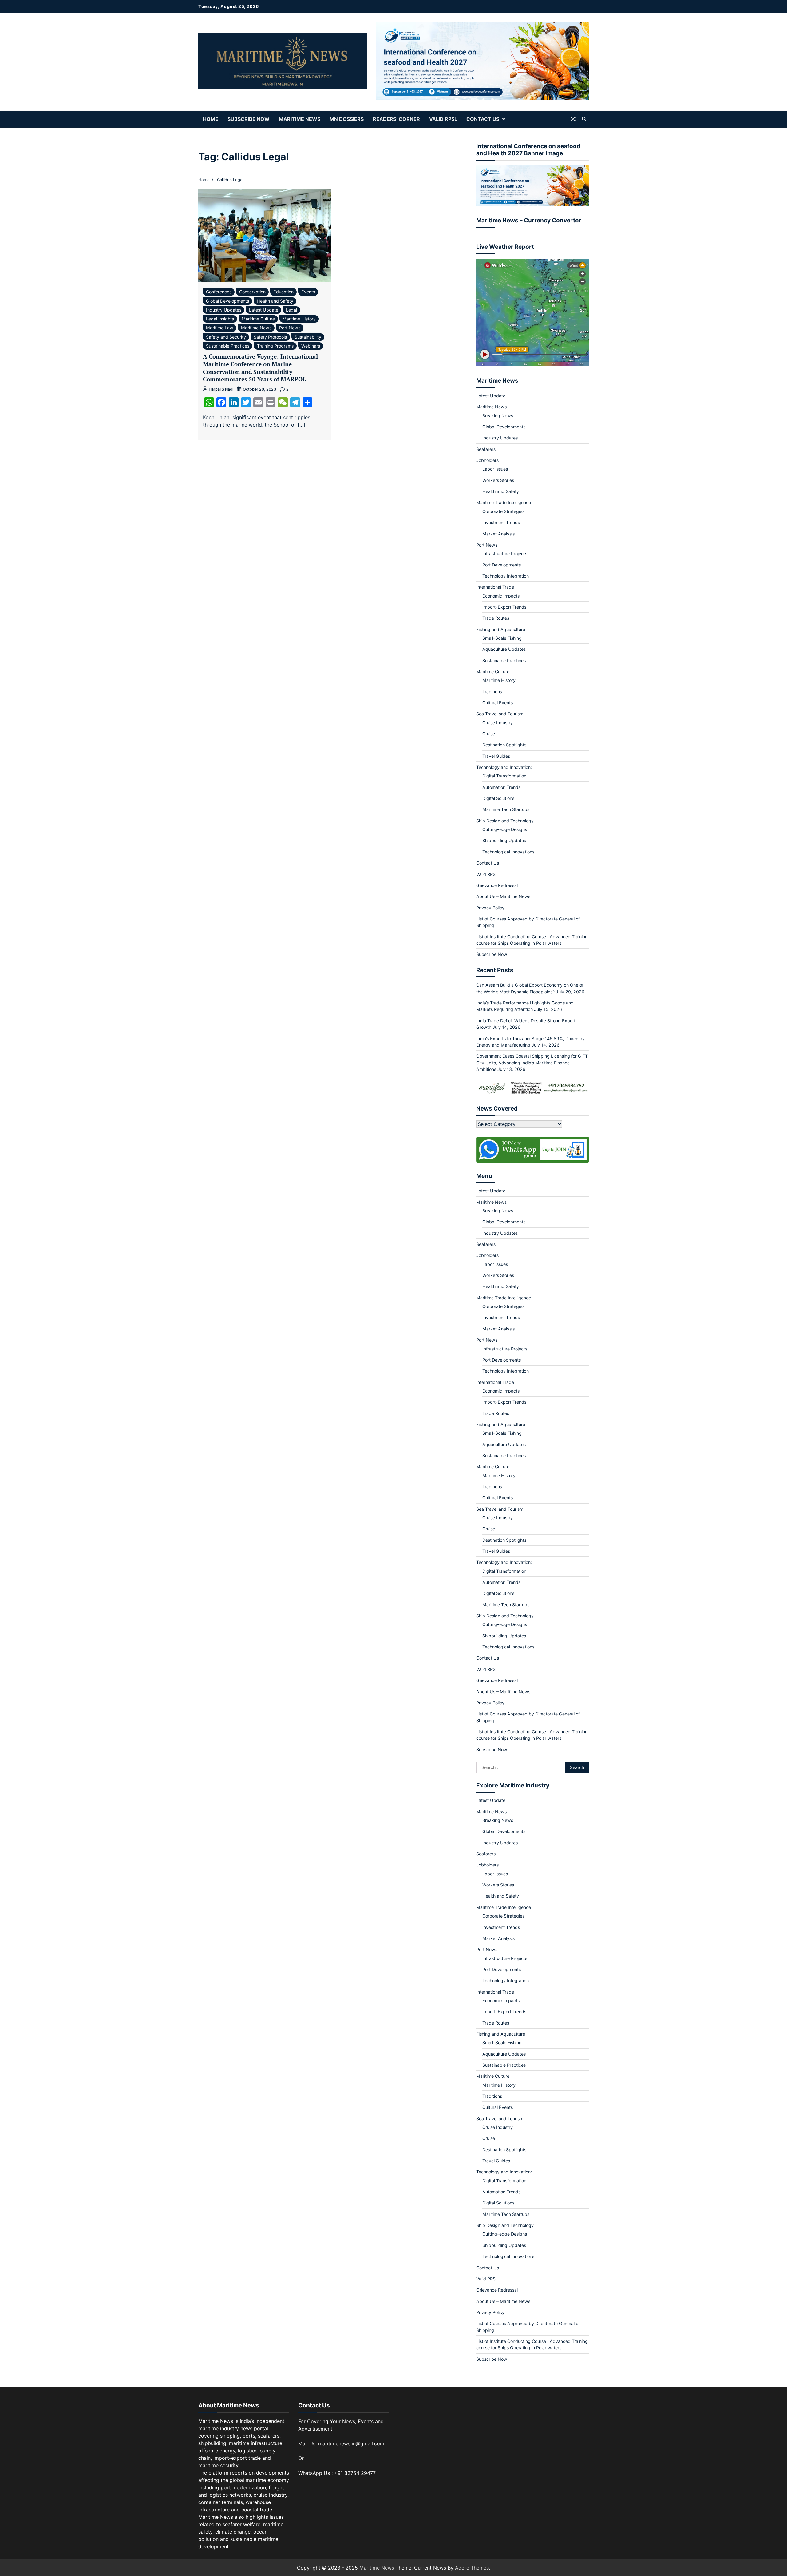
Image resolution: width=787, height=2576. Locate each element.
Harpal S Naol (221, 389)
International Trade (495, 587)
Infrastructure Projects (505, 553)
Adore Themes (472, 2568)
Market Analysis (498, 534)
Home (211, 119)
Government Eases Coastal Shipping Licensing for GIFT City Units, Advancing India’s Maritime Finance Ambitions (532, 1063)
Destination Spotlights (504, 745)
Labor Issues (495, 469)
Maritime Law (220, 328)
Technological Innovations (508, 852)
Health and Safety (275, 301)
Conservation (252, 292)
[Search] (584, 119)
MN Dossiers (347, 119)
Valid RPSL (443, 119)
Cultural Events (498, 703)
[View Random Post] (573, 119)
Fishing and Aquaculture (501, 629)
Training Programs (275, 346)
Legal (291, 310)
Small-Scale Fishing (502, 638)
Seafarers (486, 449)
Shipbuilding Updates (504, 840)
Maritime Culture (258, 319)
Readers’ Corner (396, 119)
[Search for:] (521, 1767)
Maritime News (300, 119)
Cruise (489, 734)
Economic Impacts (501, 596)
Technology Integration (506, 576)
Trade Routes (496, 618)
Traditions (492, 692)
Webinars (311, 346)
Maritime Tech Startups (506, 809)
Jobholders (487, 460)
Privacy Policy (490, 908)
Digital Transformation (504, 776)
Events (308, 292)
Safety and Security (226, 337)
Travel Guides (496, 756)
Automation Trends (501, 787)
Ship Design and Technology (505, 821)
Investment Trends (501, 522)
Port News (290, 328)
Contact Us (483, 119)
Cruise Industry (498, 723)
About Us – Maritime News (503, 896)
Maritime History (299, 319)
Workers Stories (498, 480)
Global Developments (227, 301)
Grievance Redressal (497, 885)
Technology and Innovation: (504, 767)
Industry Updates (224, 310)
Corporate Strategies (503, 511)
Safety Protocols (270, 337)
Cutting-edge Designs (505, 829)
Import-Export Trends (504, 607)
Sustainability (308, 337)
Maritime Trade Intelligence (504, 502)
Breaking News (498, 416)
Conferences (219, 292)
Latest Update (264, 310)
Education (283, 292)
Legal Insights (220, 319)
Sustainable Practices (228, 346)
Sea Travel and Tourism (500, 714)
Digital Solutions (498, 798)
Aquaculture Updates (504, 649)
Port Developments (502, 565)
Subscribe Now (249, 119)
